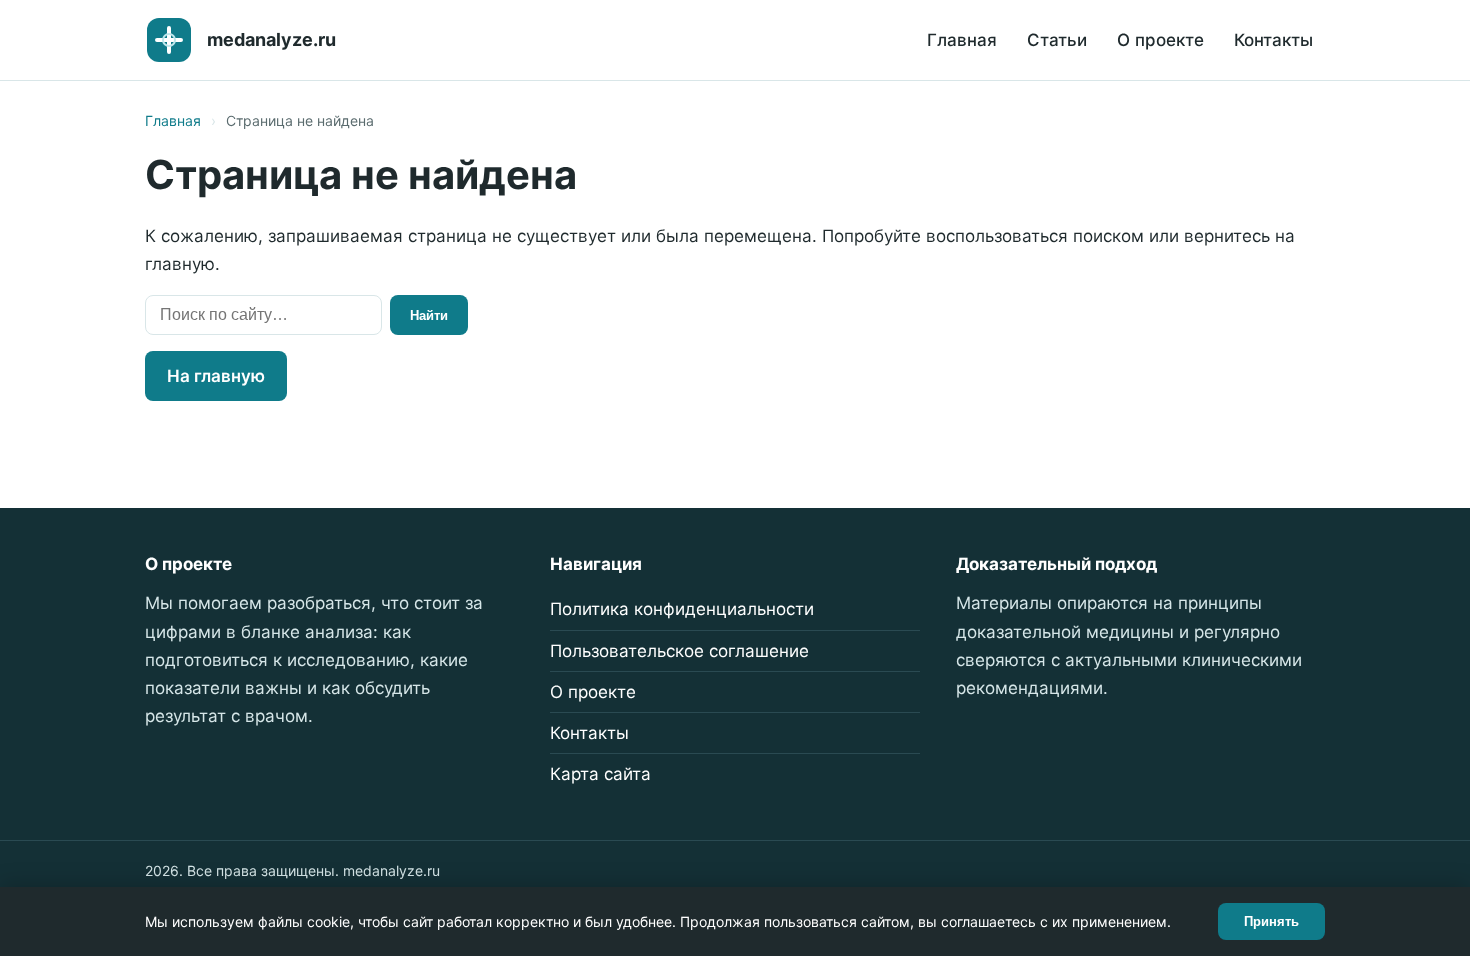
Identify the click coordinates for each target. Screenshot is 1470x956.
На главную (216, 376)
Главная (962, 40)
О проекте (1160, 40)
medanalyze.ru (271, 39)
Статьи (1057, 40)
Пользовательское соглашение (679, 651)
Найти (429, 315)
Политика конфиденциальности (682, 609)
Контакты (1273, 40)
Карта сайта (600, 774)
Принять (1271, 921)
